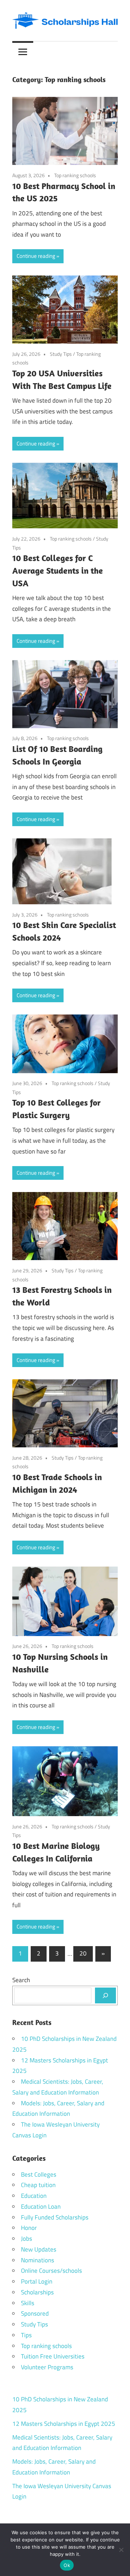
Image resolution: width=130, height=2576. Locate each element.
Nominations (38, 2260)
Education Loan (41, 2207)
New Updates (39, 2249)
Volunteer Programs (47, 2367)
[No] (121, 2550)
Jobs (27, 2239)
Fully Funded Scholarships (55, 2217)
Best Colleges (39, 2174)
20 (83, 1953)
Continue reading (36, 256)
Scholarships (37, 2292)
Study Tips (61, 354)
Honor (29, 2228)
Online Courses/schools (51, 2271)
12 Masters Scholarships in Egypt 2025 (64, 2424)
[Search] (105, 1995)
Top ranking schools (75, 175)
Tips (26, 2335)
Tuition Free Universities (53, 2356)
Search (21, 1980)
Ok (67, 2565)
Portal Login (37, 2281)
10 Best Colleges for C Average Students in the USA (58, 570)
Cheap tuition (38, 2185)
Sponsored (35, 2313)
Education (34, 2196)
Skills (28, 2303)
